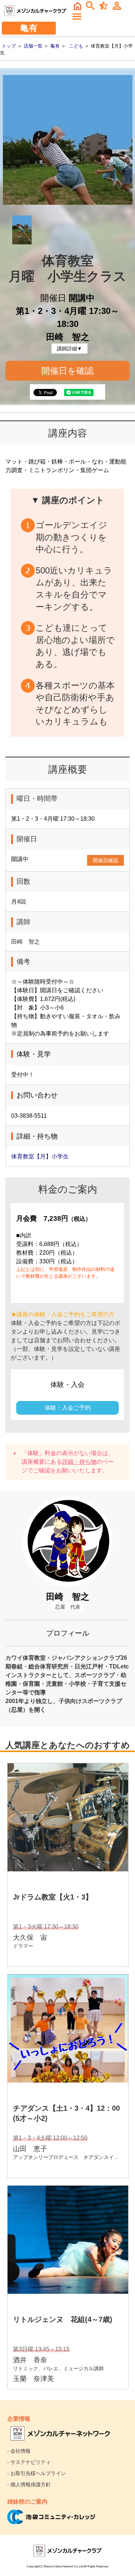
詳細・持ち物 (79, 1462)
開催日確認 (105, 860)
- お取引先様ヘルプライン (37, 2473)
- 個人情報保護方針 (29, 2484)
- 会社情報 (19, 2451)
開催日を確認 (67, 371)
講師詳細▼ (69, 349)
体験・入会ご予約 (68, 1408)
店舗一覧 (33, 46)
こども (76, 46)
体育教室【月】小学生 (40, 1156)
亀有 (55, 46)
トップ (9, 46)
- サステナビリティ (29, 2462)
